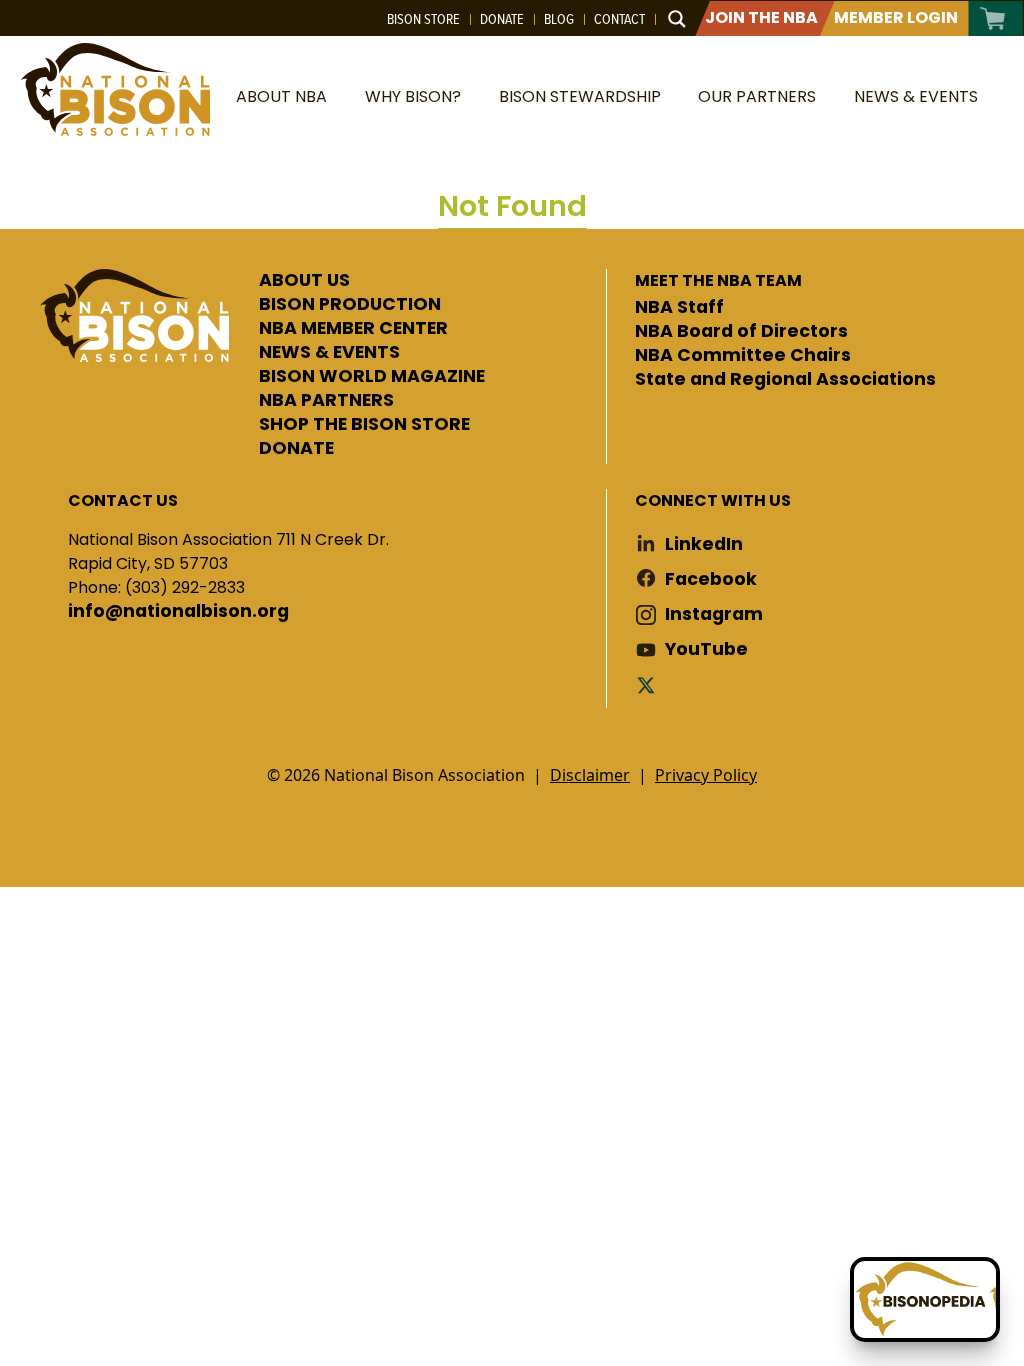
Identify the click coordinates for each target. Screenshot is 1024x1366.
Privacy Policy (706, 775)
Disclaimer (590, 775)
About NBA (281, 96)
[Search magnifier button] (677, 19)
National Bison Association (115, 89)
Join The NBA (761, 17)
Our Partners (757, 96)
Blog (559, 19)
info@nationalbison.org (178, 612)
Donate (502, 19)
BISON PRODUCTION (350, 305)
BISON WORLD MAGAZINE (372, 377)
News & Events (916, 96)
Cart (993, 18)
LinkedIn (704, 544)
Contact (619, 19)
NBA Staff (679, 308)
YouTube (706, 649)
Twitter (650, 684)
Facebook (711, 579)
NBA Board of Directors (741, 332)
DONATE (296, 449)
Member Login (896, 17)
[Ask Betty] (925, 1299)
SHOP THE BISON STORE (364, 425)
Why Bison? (413, 96)
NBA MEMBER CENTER (353, 329)
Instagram (714, 614)
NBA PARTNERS (326, 401)
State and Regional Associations (785, 380)
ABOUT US (304, 281)
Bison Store (423, 19)
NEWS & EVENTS (329, 353)
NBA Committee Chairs (743, 356)
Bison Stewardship (580, 96)
